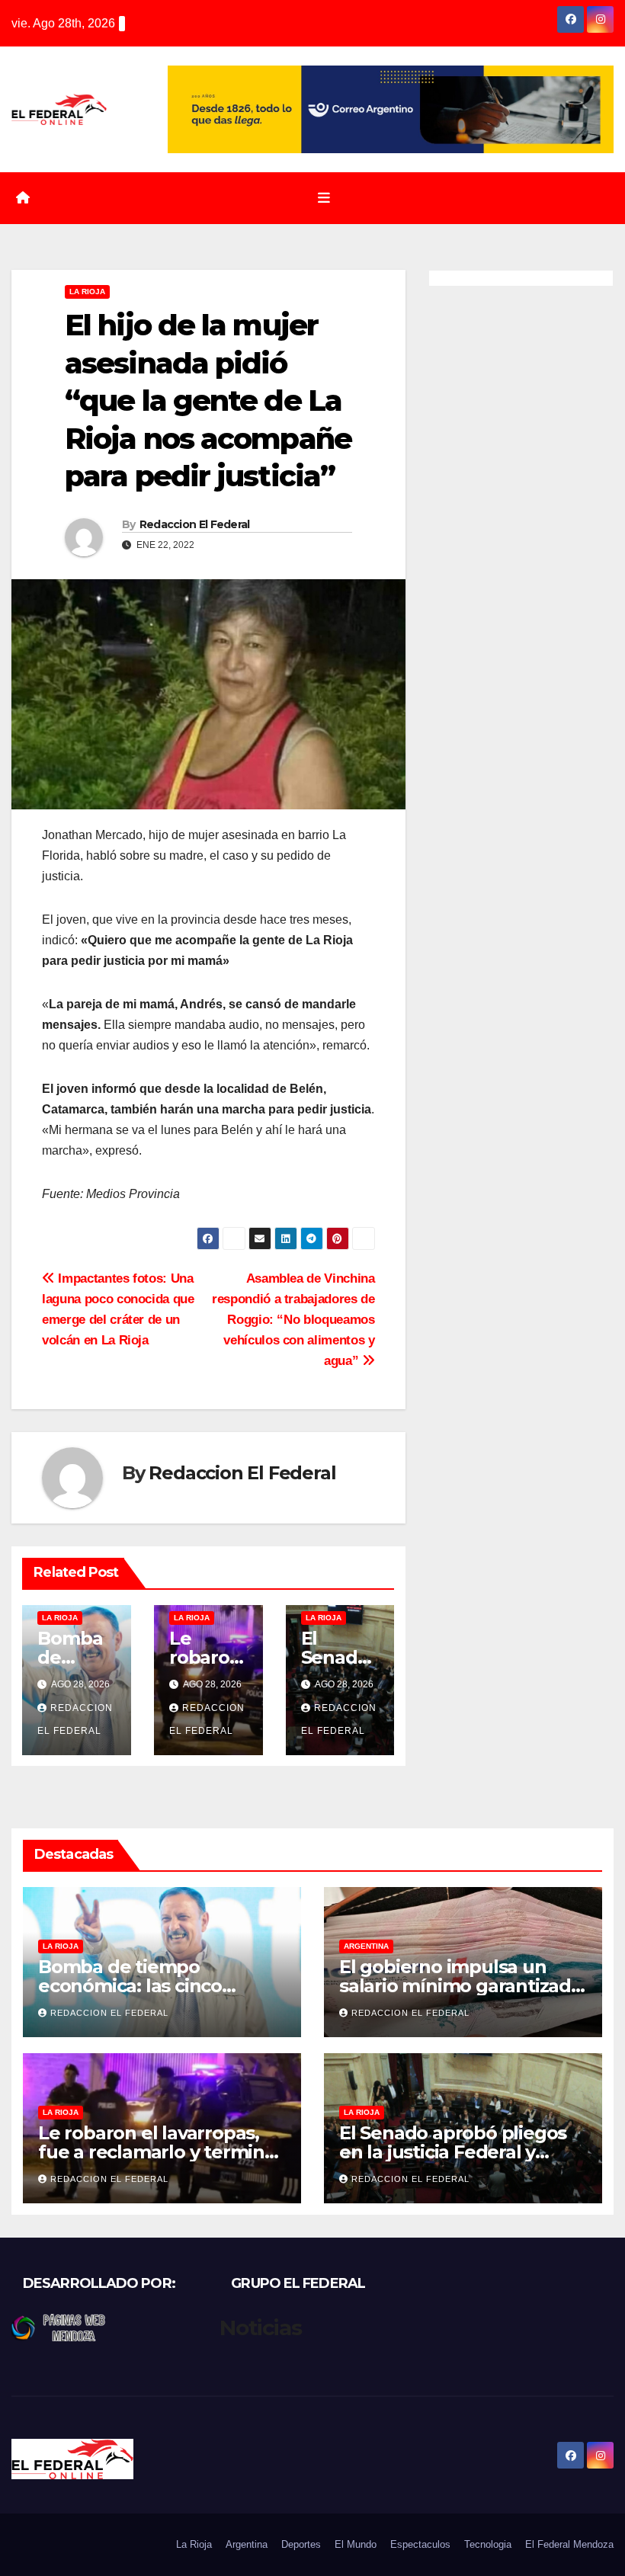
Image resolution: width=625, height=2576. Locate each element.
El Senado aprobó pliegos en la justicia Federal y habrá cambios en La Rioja (455, 2152)
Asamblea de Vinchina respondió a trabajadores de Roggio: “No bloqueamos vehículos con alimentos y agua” (293, 1319)
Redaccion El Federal (195, 524)
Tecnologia (488, 2544)
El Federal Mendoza (569, 2544)
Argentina (366, 1946)
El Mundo (356, 2544)
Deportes (301, 2544)
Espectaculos (420, 2544)
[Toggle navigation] (324, 198)
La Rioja (87, 292)
